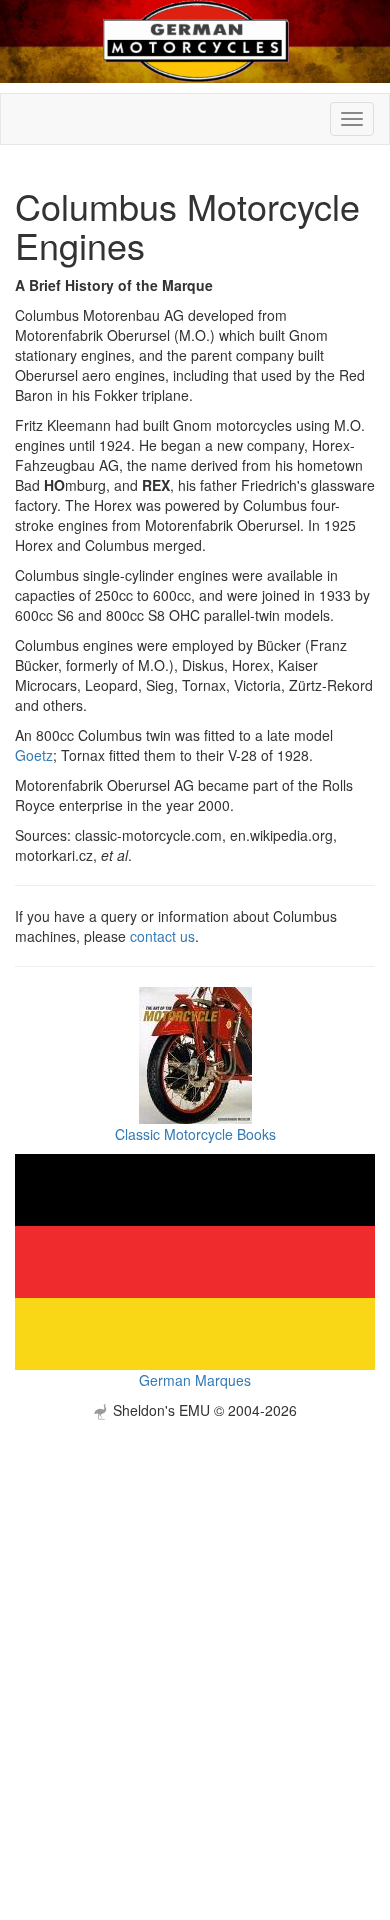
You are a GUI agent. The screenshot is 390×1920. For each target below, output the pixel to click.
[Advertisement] (195, 1615)
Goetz (34, 755)
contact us (162, 936)
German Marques (195, 1380)
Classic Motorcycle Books (195, 1134)
